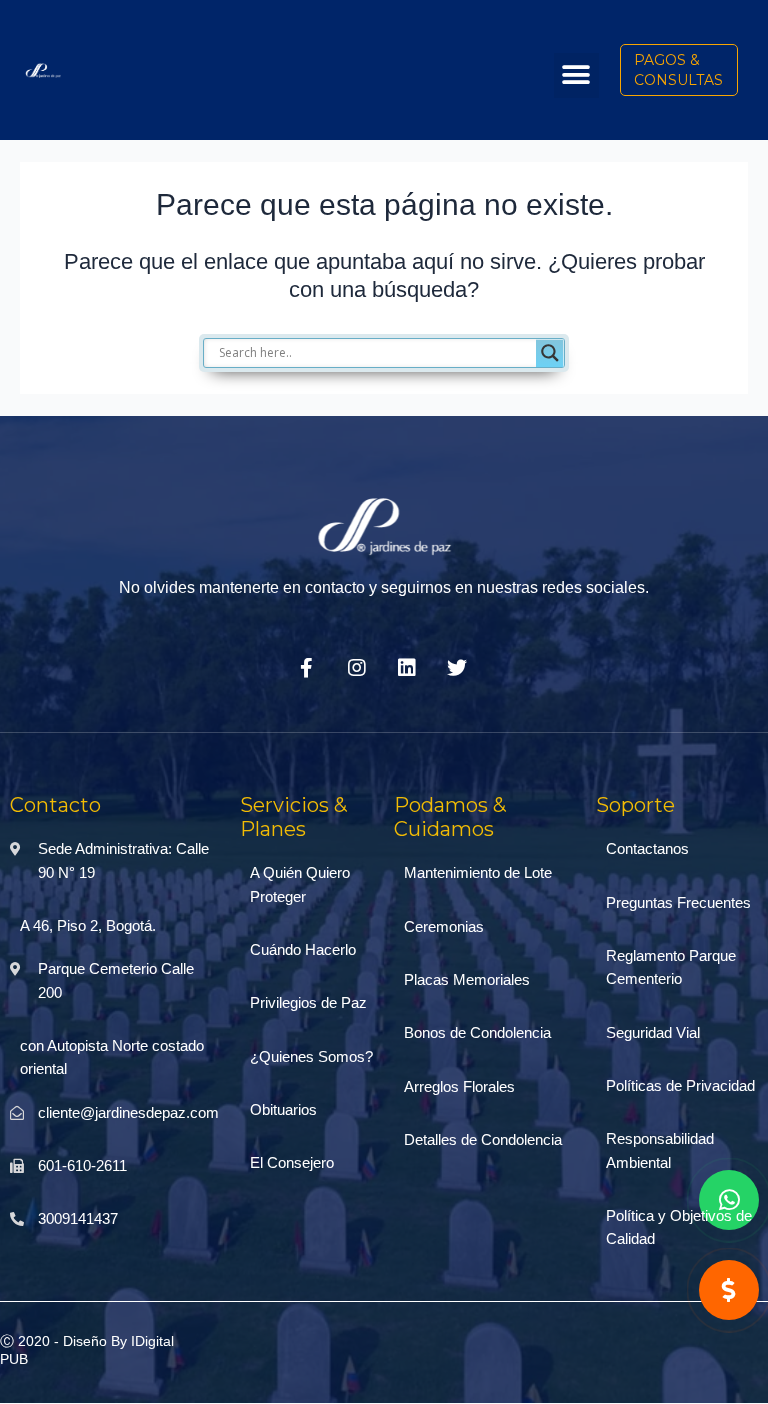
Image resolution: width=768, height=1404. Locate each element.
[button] (576, 75)
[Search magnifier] (550, 353)
